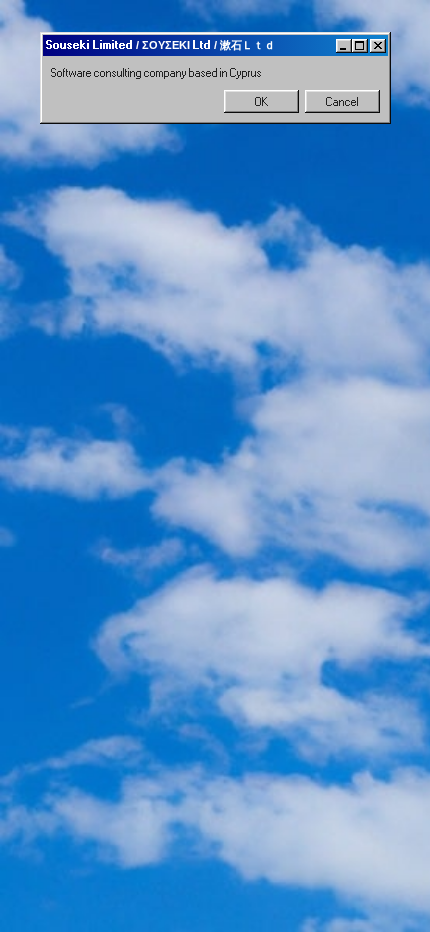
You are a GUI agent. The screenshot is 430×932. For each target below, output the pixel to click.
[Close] (378, 46)
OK (262, 102)
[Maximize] (360, 46)
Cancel (342, 102)
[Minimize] (344, 46)
